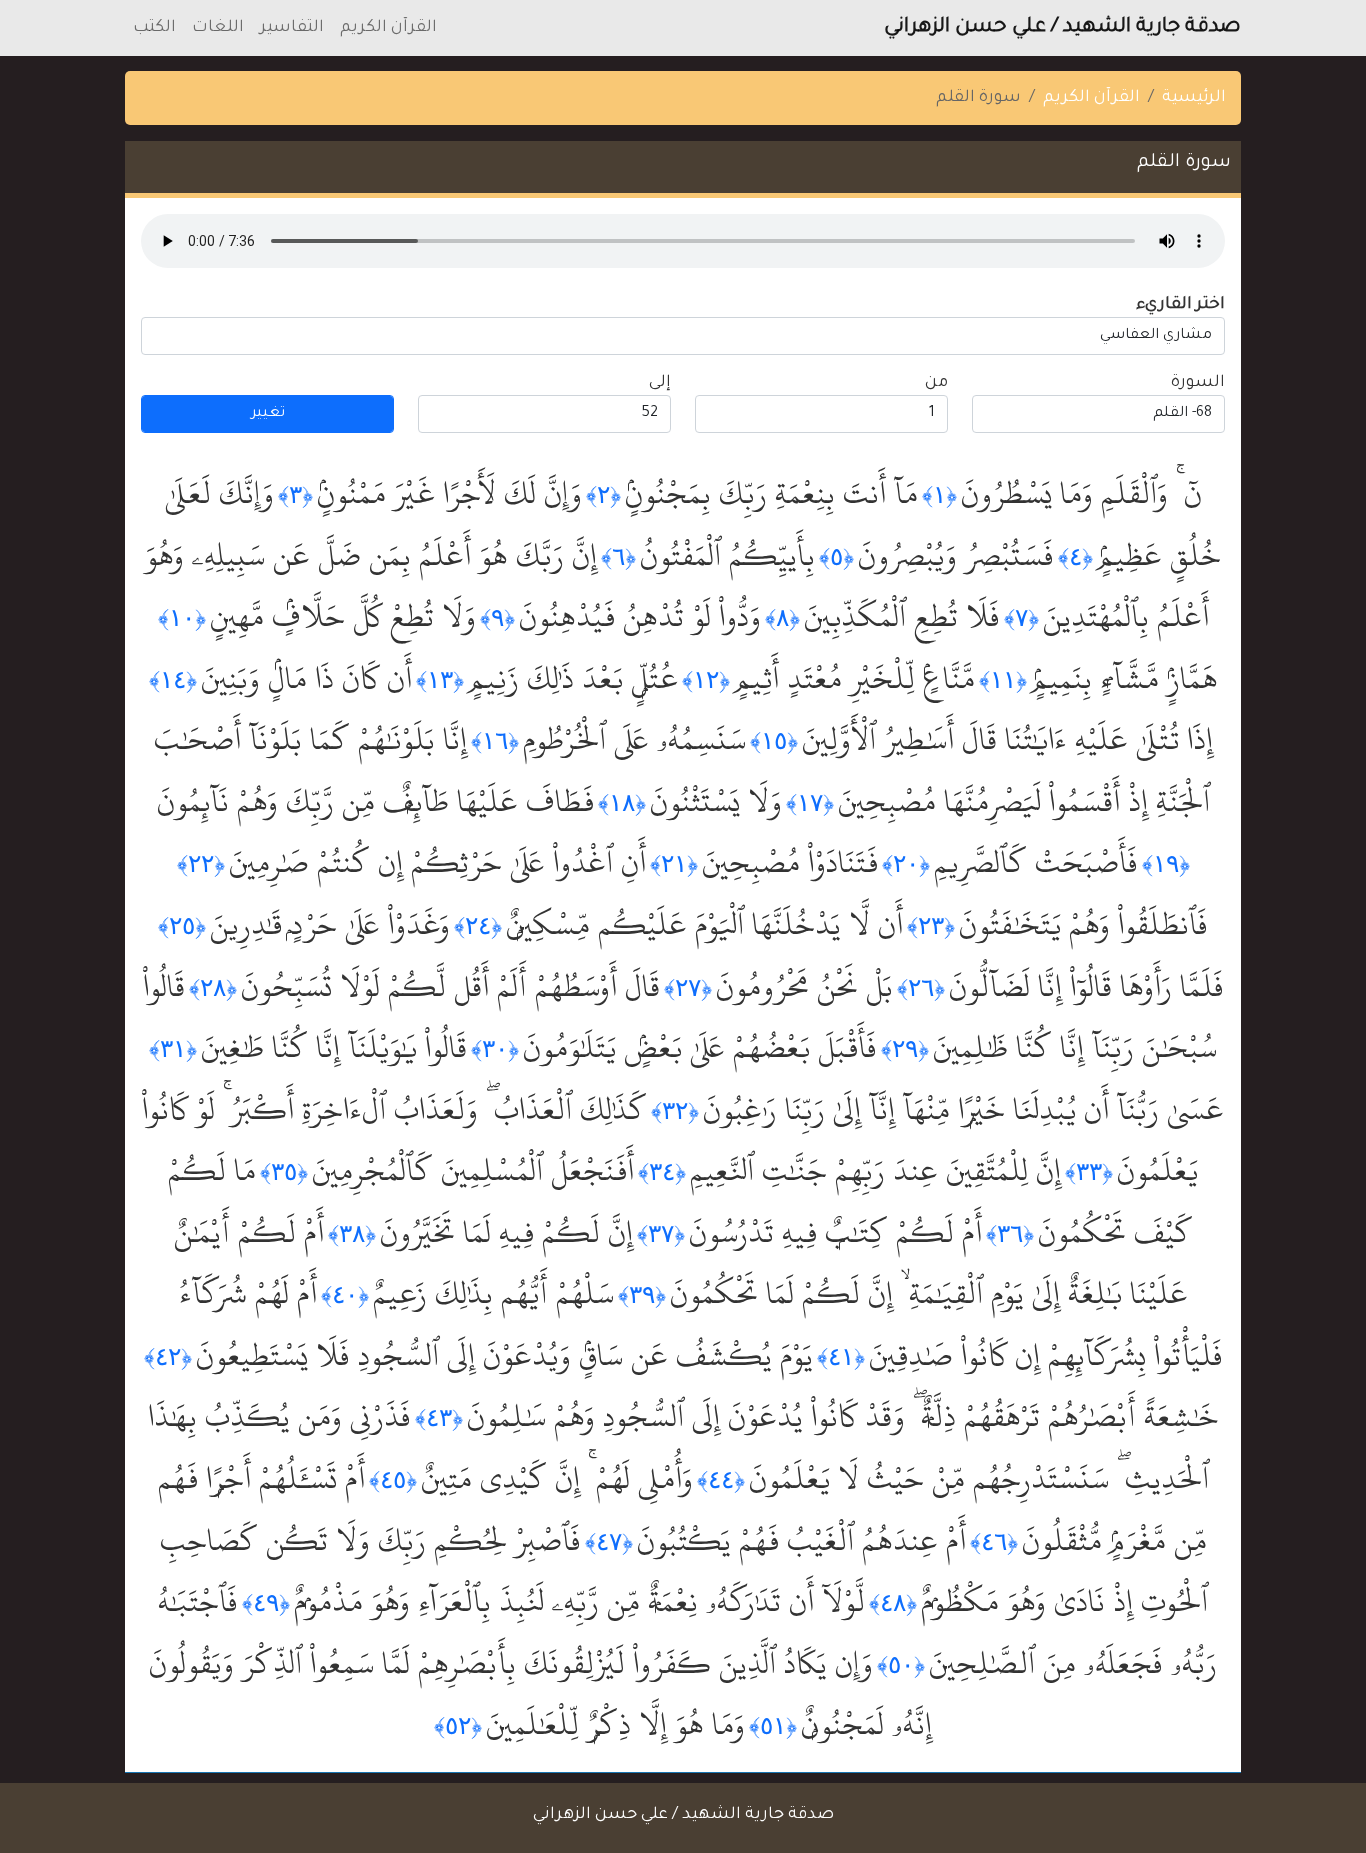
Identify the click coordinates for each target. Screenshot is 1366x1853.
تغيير (268, 414)
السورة (1198, 383)
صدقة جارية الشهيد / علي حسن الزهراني (1062, 28)
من (936, 383)
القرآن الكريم (388, 28)
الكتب (154, 28)
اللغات (218, 28)
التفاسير (292, 28)
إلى (660, 383)
